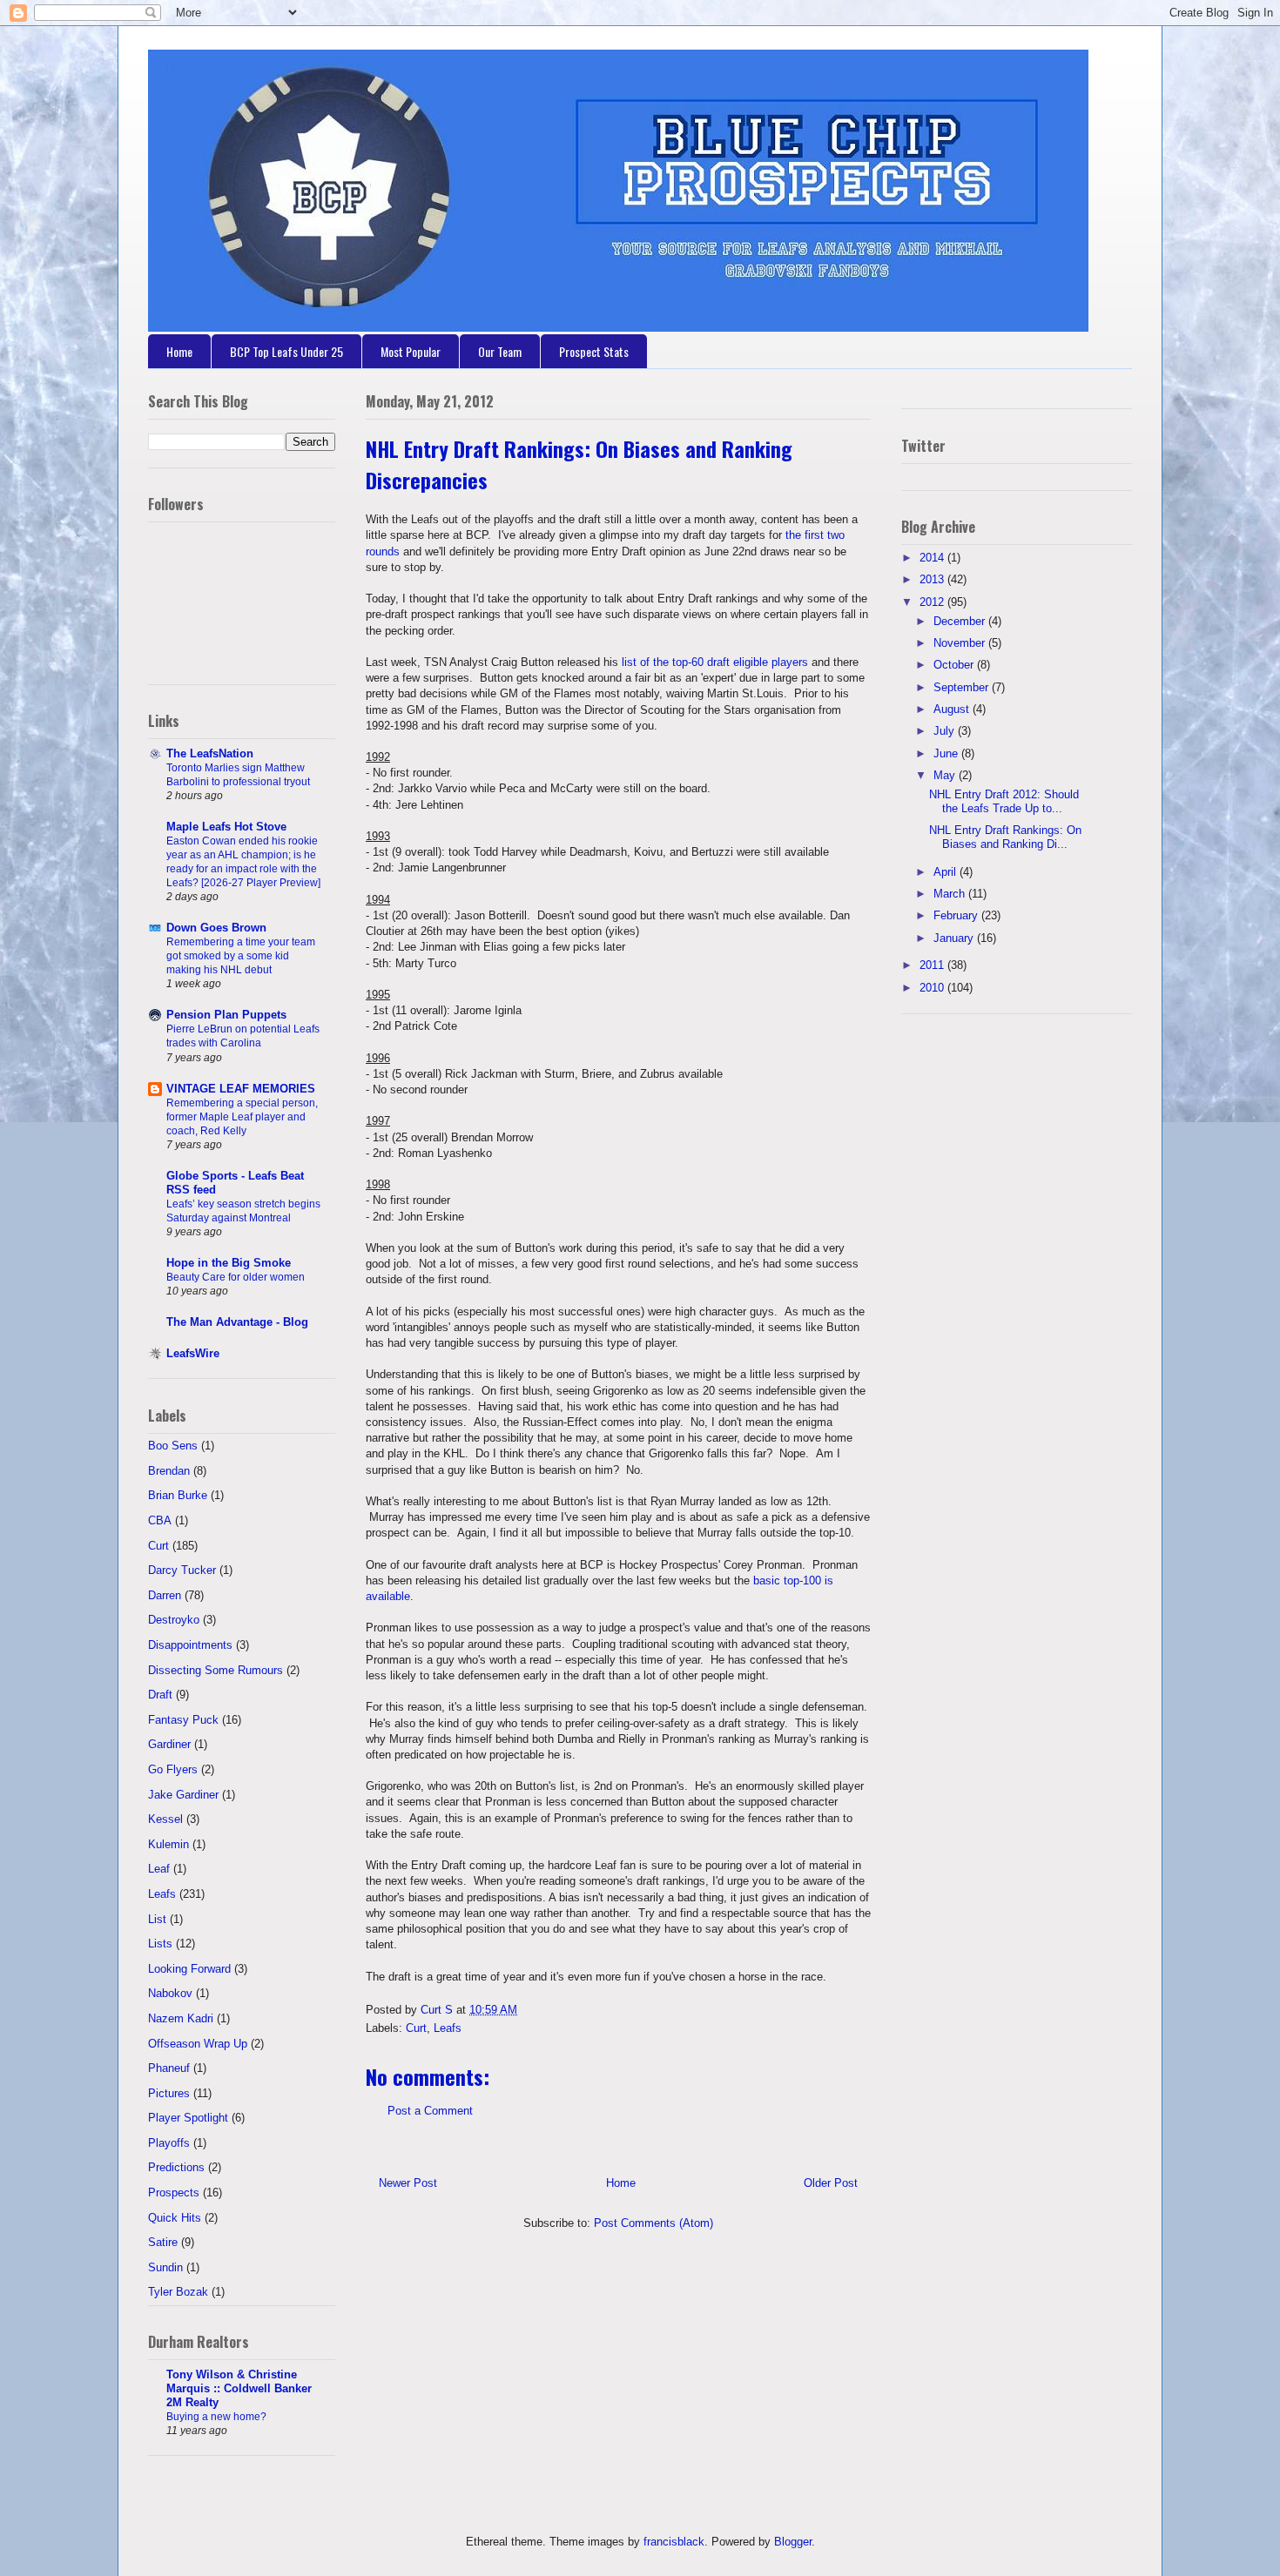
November (961, 643)
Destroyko (174, 1620)
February (957, 915)
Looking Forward (189, 1969)
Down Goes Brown (216, 928)
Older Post (831, 2183)
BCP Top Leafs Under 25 (286, 351)
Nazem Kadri (181, 2018)
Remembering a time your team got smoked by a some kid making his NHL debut (241, 956)
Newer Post (408, 2183)
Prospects (174, 2193)
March (951, 894)
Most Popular (411, 351)
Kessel (165, 1819)
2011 (933, 965)
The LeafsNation (210, 753)
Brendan (169, 1471)
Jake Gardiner (183, 1795)
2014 (933, 558)
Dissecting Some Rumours (216, 1670)
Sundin (165, 2267)
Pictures (169, 2093)
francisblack (674, 2542)
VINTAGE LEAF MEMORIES (241, 1089)
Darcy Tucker (182, 1570)
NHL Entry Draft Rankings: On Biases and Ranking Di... (1005, 837)
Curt (416, 2028)
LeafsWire (193, 1353)
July (946, 731)
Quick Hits (175, 2218)
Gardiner (169, 1744)
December (961, 621)
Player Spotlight (188, 2118)
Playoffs (169, 2143)
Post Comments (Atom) (653, 2223)
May (946, 775)
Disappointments (190, 1645)
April (947, 872)
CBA (160, 1520)
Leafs (448, 2028)
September (963, 687)
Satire (163, 2242)
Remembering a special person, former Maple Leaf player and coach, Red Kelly (242, 1117)
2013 (933, 579)
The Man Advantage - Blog (237, 1322)
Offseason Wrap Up (198, 2044)
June (947, 753)
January (955, 938)
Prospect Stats (594, 351)
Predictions (176, 2167)
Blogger (793, 2542)
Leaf (159, 1869)
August (953, 709)
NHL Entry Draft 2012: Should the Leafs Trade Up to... (1004, 801)
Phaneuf (169, 2068)
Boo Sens (173, 1446)
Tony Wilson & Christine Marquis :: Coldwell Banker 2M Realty (239, 2388)
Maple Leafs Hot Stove (226, 827)
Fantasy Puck (183, 1720)
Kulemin (168, 1844)
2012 (933, 602)
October (955, 665)
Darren (165, 1595)
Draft (160, 1695)
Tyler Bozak (178, 2292)
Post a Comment (430, 2111)
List (157, 1919)
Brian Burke (178, 1495)
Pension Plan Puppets (226, 1015)
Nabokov (170, 1993)
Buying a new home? (216, 2417)
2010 (933, 988)
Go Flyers (173, 1769)
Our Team (500, 351)
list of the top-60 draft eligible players (715, 662)
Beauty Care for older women (236, 1277)
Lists (160, 1944)
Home (179, 351)
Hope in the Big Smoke (229, 1263)
